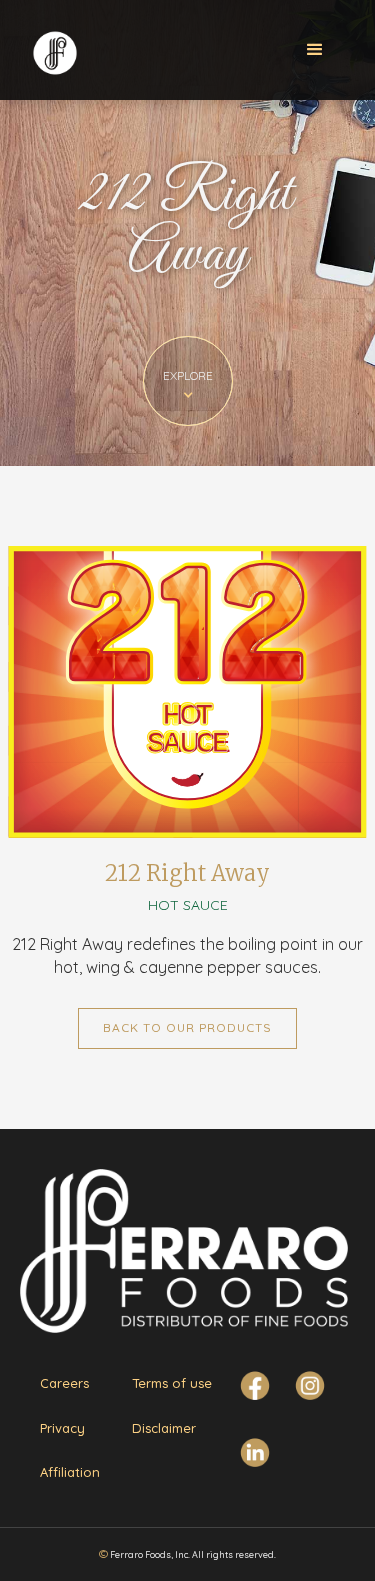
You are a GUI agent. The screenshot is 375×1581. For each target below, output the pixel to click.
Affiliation (70, 1472)
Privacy (62, 1428)
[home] (54, 48)
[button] (315, 50)
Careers (64, 1383)
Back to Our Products (187, 1027)
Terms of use (172, 1383)
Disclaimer (164, 1428)
